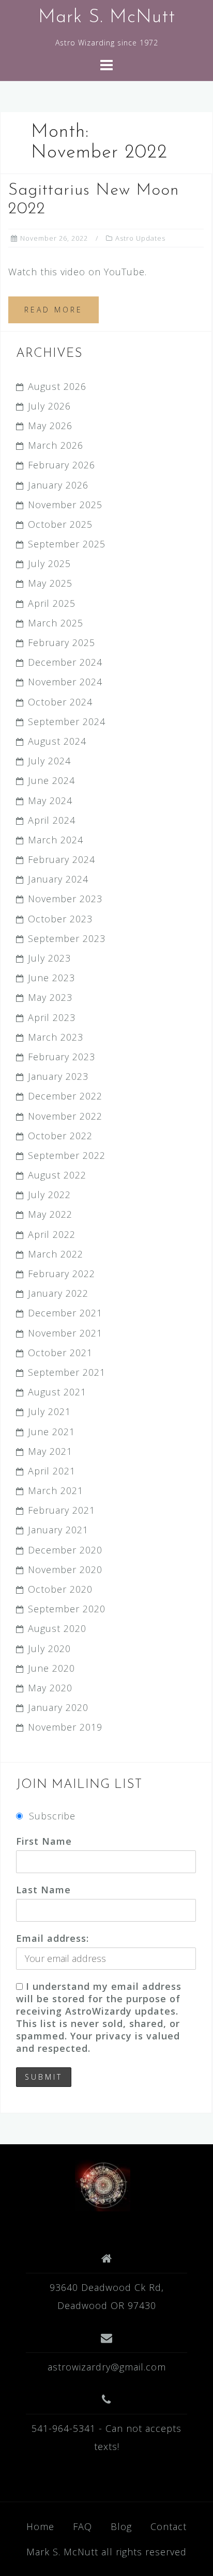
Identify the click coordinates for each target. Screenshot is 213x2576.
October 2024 (60, 702)
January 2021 (58, 1530)
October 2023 (60, 919)
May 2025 (50, 583)
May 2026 (50, 426)
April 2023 (52, 1017)
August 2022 (57, 1175)
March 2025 (56, 623)
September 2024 (67, 721)
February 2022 (62, 1274)
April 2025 (52, 603)
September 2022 (67, 1155)
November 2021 (65, 1333)
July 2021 (49, 1411)
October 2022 (60, 1136)
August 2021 (57, 1392)
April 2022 (52, 1234)
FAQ (82, 2526)
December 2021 (65, 1313)
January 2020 (58, 1707)
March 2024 (56, 840)
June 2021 (51, 1432)
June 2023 (51, 978)
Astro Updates (140, 238)
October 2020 (60, 1589)
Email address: (52, 1938)
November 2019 (65, 1727)
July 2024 (49, 761)
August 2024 (57, 741)
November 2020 (65, 1569)
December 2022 (65, 1096)
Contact (169, 2526)
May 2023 (50, 997)
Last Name (43, 1890)
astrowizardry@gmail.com (107, 2367)
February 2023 (62, 1057)
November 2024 (65, 682)
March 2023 (56, 1037)
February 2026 (62, 465)
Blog (121, 2526)
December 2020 (65, 1550)
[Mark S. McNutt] (103, 2185)
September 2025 (67, 544)
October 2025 (60, 524)
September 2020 (67, 1609)
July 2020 (49, 1648)
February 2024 (62, 859)
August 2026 (57, 386)
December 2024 (65, 662)
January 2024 (58, 879)
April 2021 (52, 1471)
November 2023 (65, 899)
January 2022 (58, 1293)
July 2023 (49, 958)
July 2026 (49, 406)
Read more (54, 310)
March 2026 (56, 445)
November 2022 (65, 1116)
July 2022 (49, 1195)
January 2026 (58, 485)
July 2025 (49, 563)
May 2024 (50, 800)
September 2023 (67, 938)
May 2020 (50, 1688)
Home (40, 2526)
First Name (44, 1841)
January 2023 (58, 1076)
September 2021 (67, 1372)
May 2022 (50, 1214)
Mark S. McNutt (107, 18)
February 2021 (62, 1510)
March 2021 (56, 1490)
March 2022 (56, 1254)
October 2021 (60, 1353)
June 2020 (51, 1668)
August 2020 (57, 1628)
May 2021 (50, 1451)
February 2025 (62, 642)
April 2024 (52, 820)
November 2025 (65, 505)
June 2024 (51, 780)
